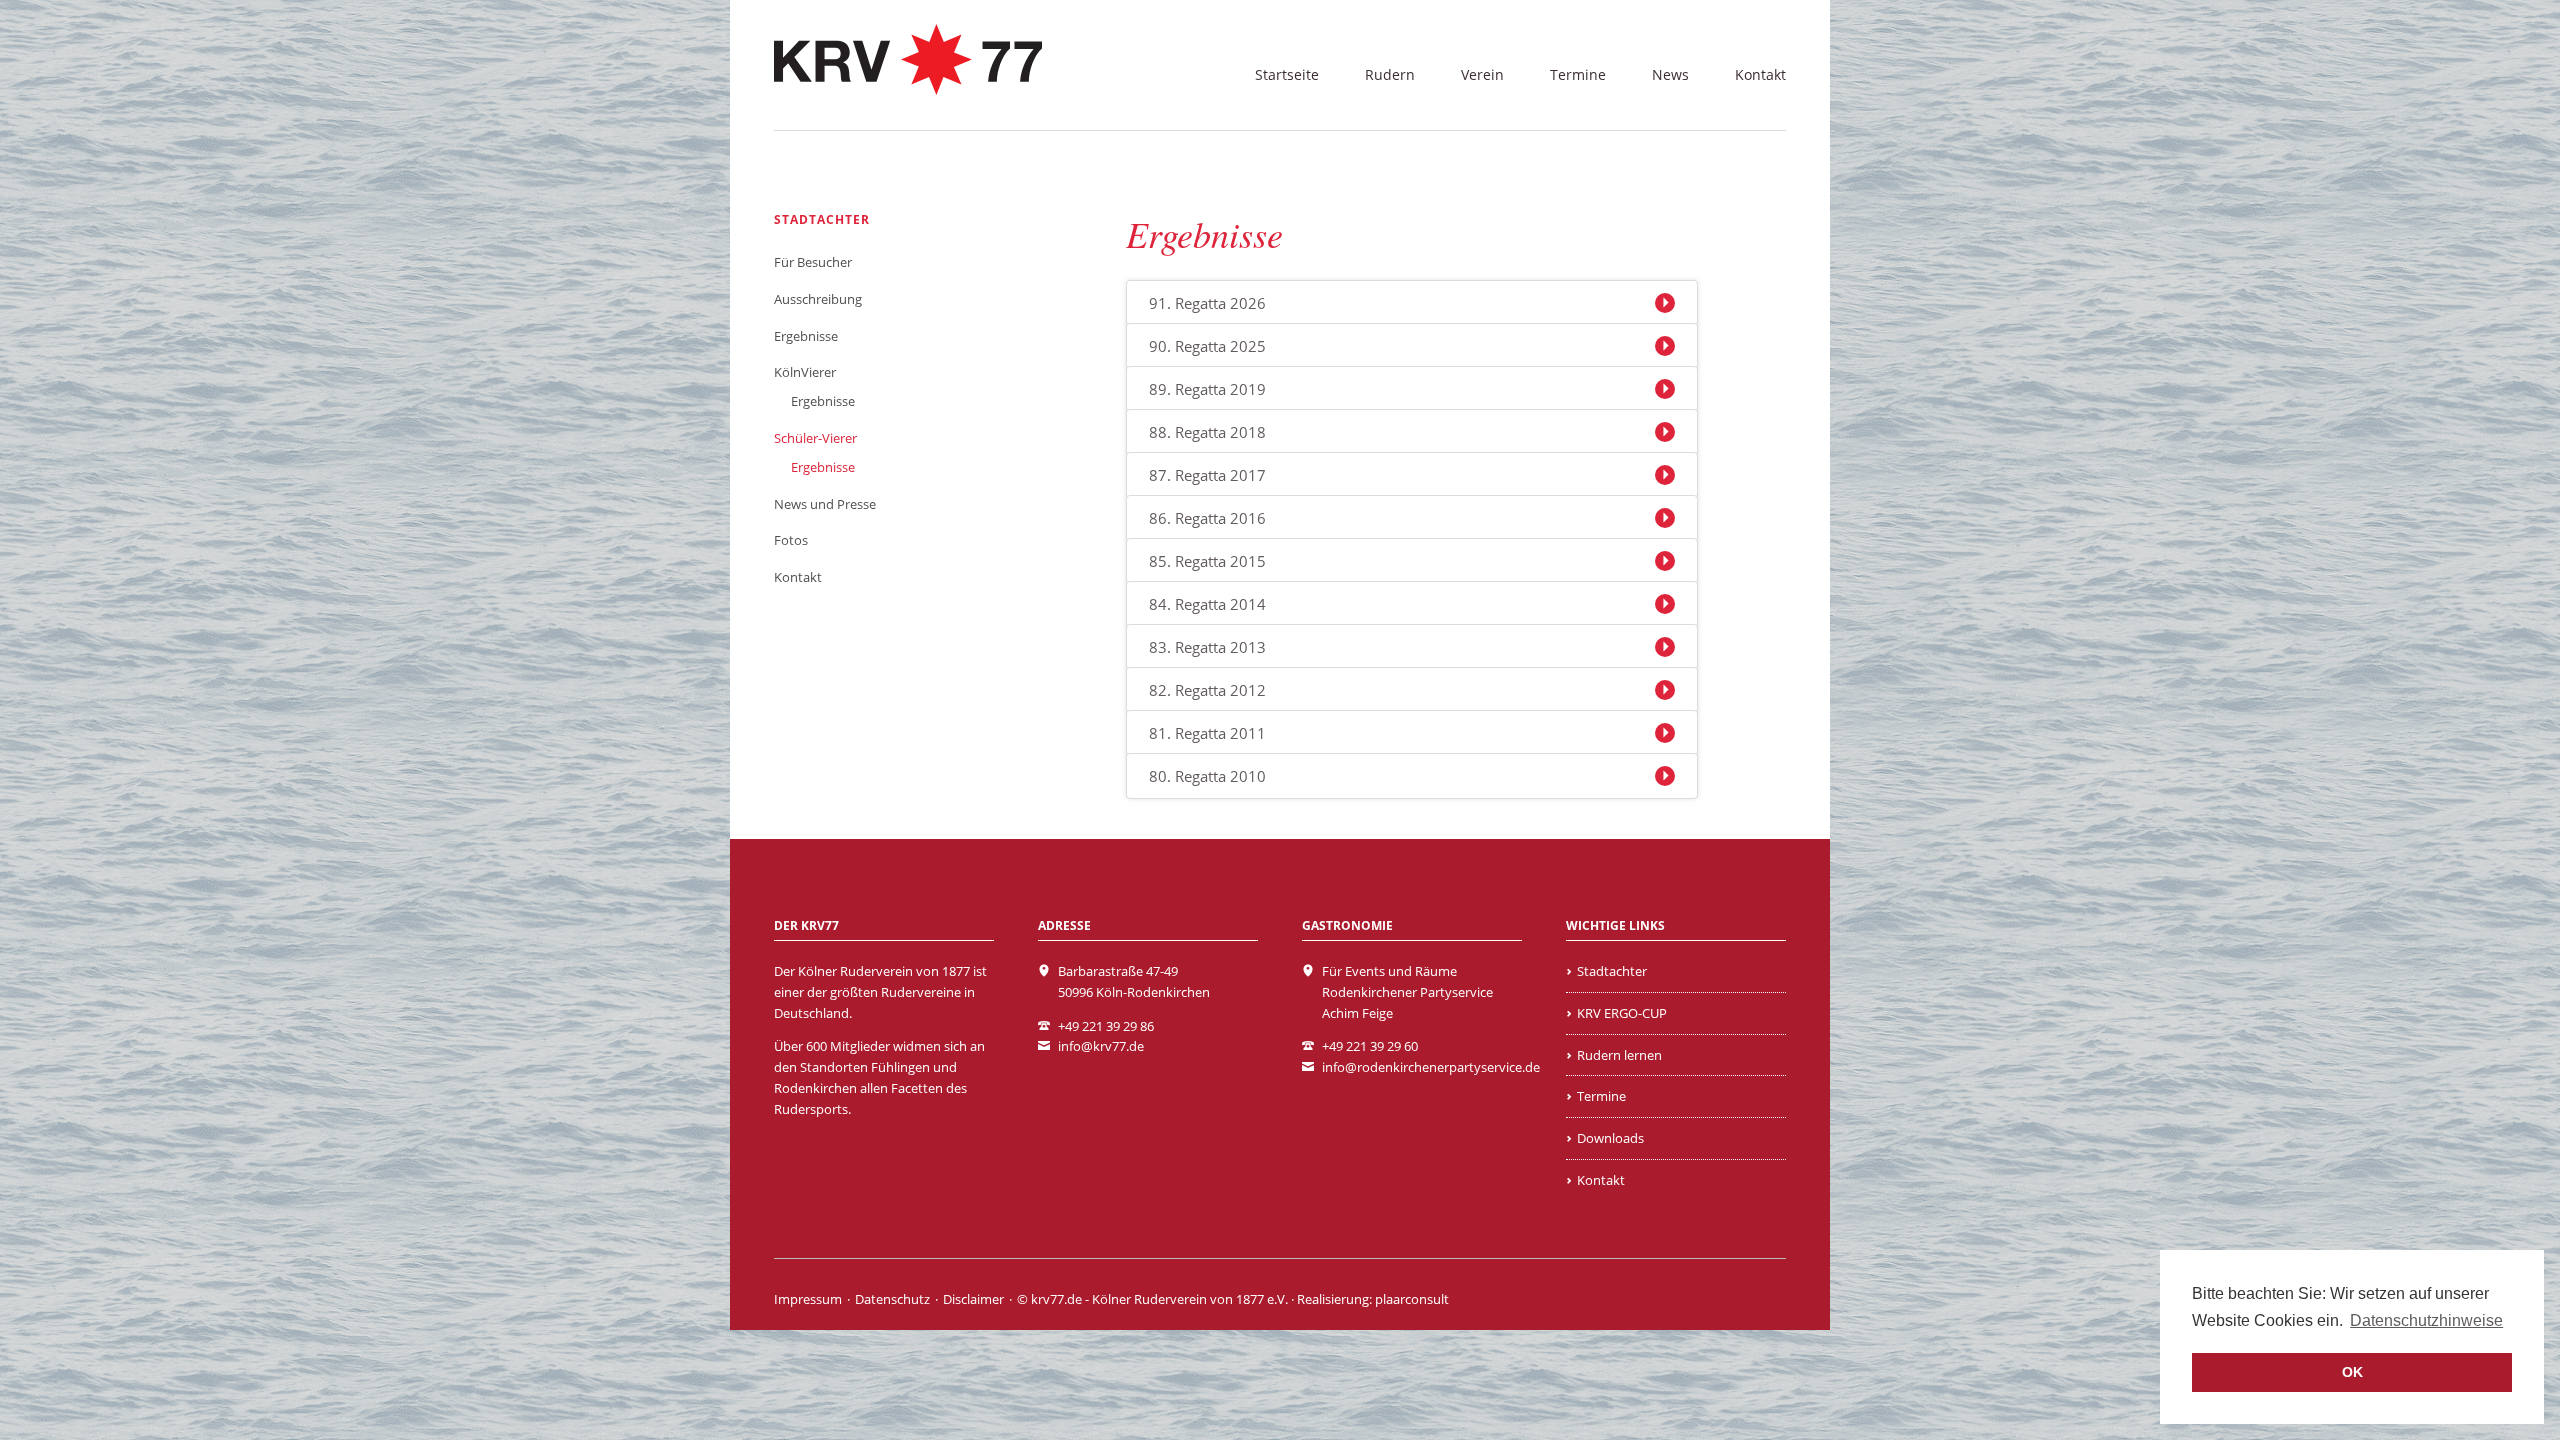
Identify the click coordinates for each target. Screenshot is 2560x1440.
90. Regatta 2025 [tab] (1207, 346)
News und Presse (825, 504)
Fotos (791, 540)
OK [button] (2352, 1372)
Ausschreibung (818, 299)
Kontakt (1760, 74)
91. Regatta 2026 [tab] (1207, 303)
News (1670, 74)
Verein (1482, 74)
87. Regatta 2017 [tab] (1207, 475)
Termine (1578, 74)
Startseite (1287, 74)
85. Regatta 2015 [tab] (1207, 561)
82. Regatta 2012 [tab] (1207, 690)
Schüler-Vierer (815, 438)
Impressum (808, 1299)
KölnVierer (805, 372)
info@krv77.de (1101, 1046)
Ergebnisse (806, 336)
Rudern (1390, 74)
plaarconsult (1412, 1299)
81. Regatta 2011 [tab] (1207, 733)
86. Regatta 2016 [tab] (1207, 518)
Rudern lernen (1619, 1055)
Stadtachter (822, 219)
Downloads (1610, 1138)
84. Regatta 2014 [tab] (1207, 604)
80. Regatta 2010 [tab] (1207, 776)
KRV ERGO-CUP (1622, 1013)
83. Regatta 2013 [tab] (1207, 647)
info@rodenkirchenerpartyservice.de (1431, 1067)
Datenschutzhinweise (2426, 1320)
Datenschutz (892, 1299)
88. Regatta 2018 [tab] (1207, 432)
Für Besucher (813, 262)
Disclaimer (973, 1299)
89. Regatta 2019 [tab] (1207, 389)
